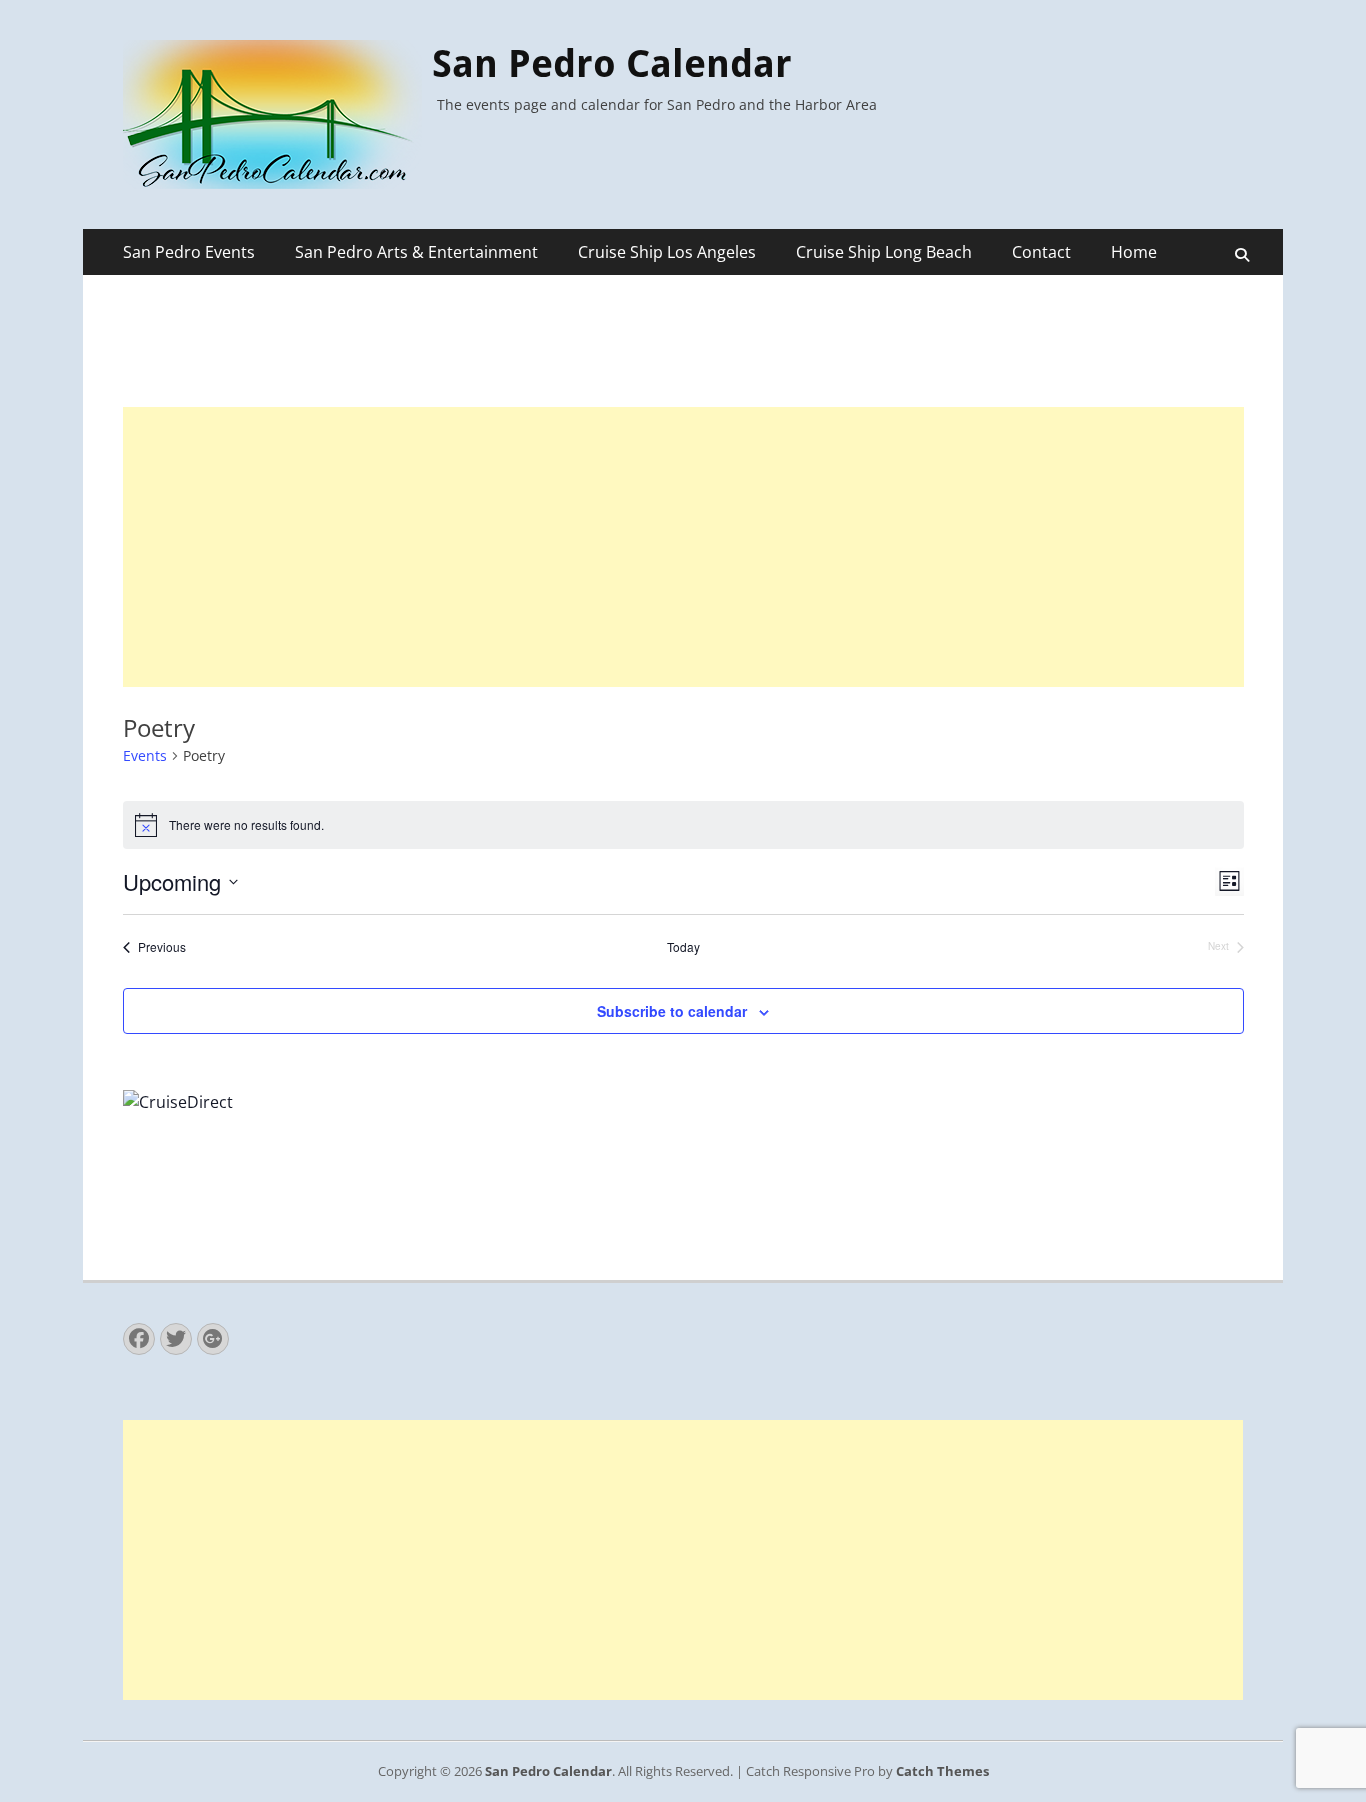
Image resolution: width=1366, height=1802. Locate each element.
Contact (1041, 252)
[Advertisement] (683, 547)
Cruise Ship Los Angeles (667, 252)
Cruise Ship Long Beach (884, 252)
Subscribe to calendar (672, 1011)
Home (1134, 252)
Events (145, 755)
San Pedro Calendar (612, 64)
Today (683, 947)
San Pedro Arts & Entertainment (416, 252)
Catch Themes (942, 1771)
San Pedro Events (189, 252)
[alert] (683, 825)
